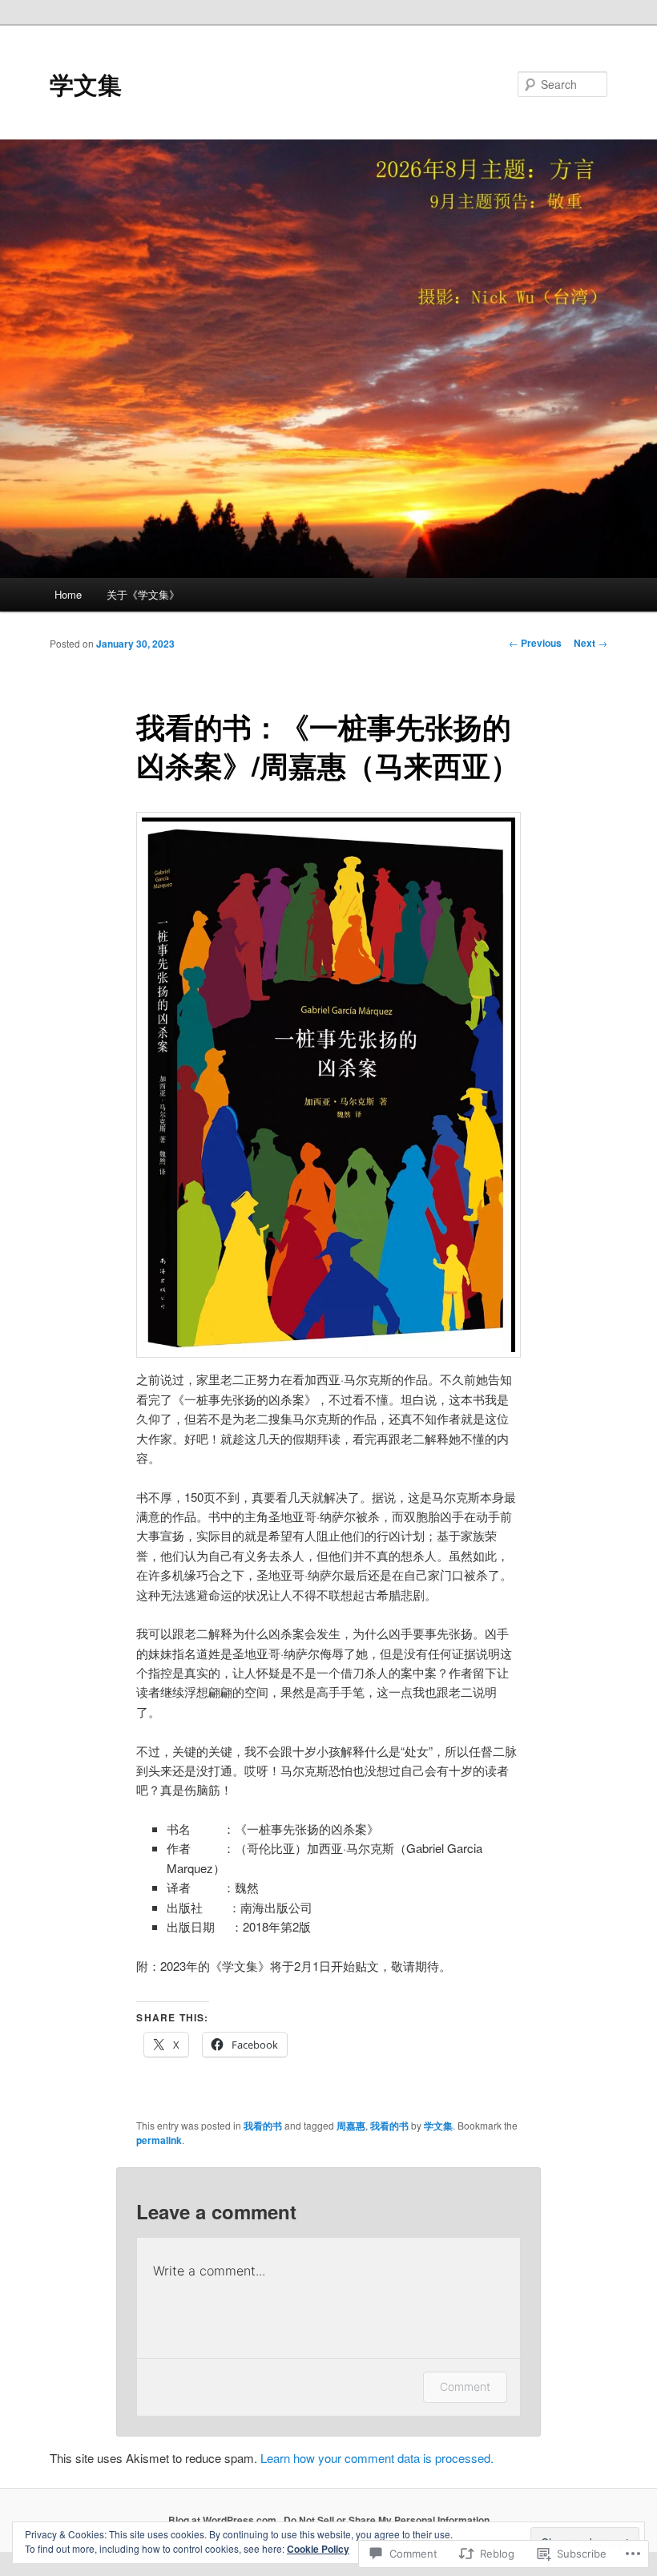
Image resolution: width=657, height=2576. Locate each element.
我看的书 (263, 2126)
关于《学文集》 (143, 594)
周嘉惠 (351, 2126)
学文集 (86, 84)
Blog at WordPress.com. (224, 2520)
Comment (465, 2386)
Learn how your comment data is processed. (377, 2458)
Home (68, 594)
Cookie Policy (318, 2549)
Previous (535, 643)
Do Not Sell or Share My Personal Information (387, 2520)
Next (590, 643)
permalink (159, 2140)
